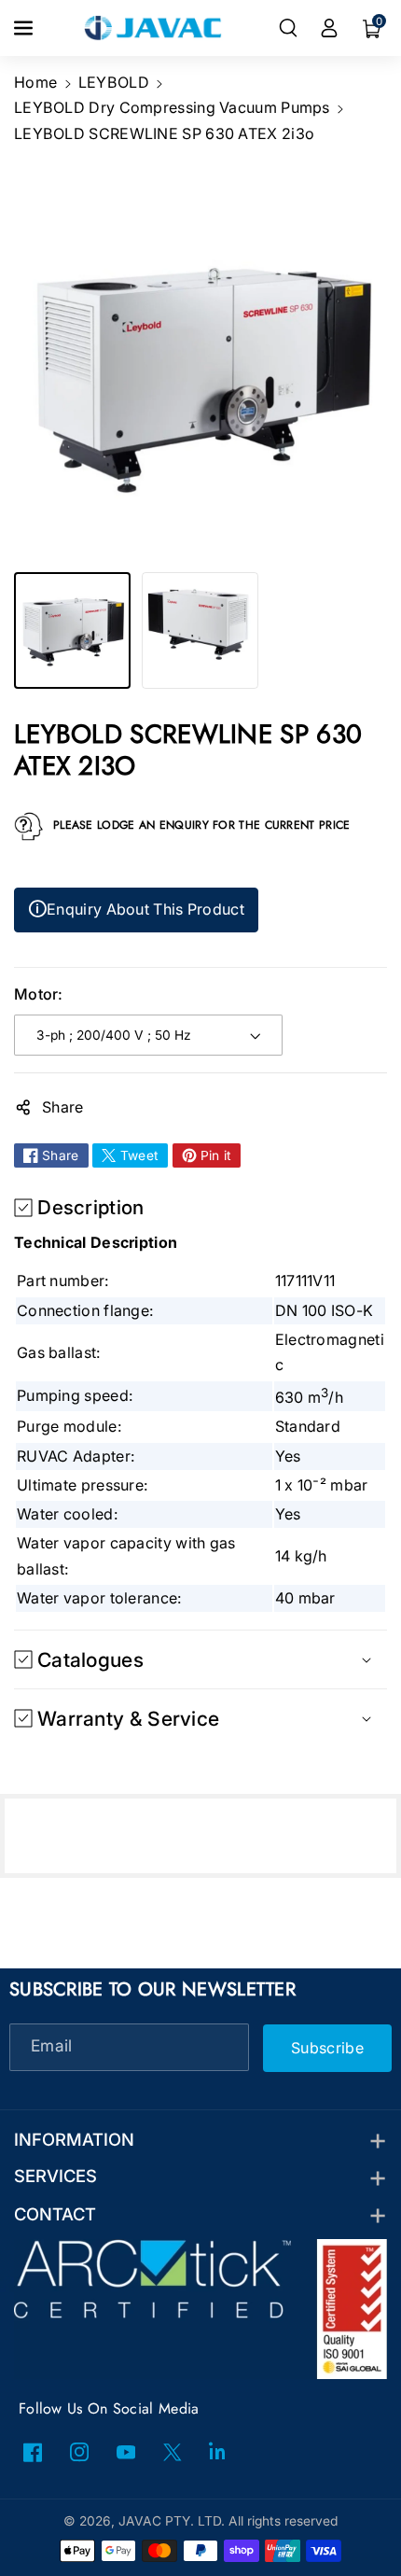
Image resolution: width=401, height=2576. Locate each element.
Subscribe (327, 2047)
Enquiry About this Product (136, 909)
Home (35, 82)
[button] (25, 28)
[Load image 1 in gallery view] (72, 630)
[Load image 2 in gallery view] (200, 630)
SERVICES (55, 2176)
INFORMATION (74, 2139)
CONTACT (55, 2214)
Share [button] (63, 1107)
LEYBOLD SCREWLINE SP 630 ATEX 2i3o (164, 133)
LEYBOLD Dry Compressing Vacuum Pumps (172, 107)
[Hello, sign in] (329, 28)
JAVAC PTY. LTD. (172, 2521)
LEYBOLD (114, 82)
